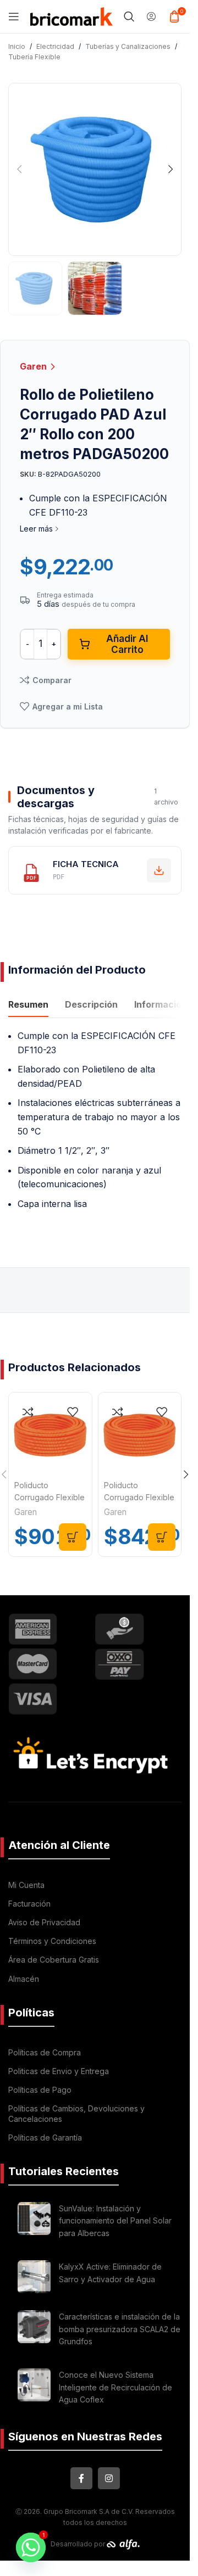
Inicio (17, 46)
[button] (19, 169)
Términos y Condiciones (52, 1941)
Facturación (29, 1904)
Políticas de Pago (40, 2090)
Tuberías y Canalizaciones (128, 46)
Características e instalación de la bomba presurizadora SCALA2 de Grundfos (120, 2329)
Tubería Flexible (34, 57)
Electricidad (55, 46)
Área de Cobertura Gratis (54, 1960)
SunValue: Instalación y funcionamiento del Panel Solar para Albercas (115, 2221)
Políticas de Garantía (45, 2138)
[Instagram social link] (109, 2478)
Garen (34, 366)
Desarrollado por (79, 2544)
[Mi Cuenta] (151, 16)
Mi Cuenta (26, 1885)
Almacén (24, 1979)
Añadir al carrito (127, 644)
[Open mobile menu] (14, 16)
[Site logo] (71, 15)
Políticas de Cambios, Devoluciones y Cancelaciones (76, 2113)
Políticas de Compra (45, 2052)
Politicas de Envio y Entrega (59, 2071)
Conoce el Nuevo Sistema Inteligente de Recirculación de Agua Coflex (116, 2387)
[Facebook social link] (81, 2478)
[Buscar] (129, 16)
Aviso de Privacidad (44, 1922)
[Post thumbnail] (34, 2223)
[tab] (28, 1006)
